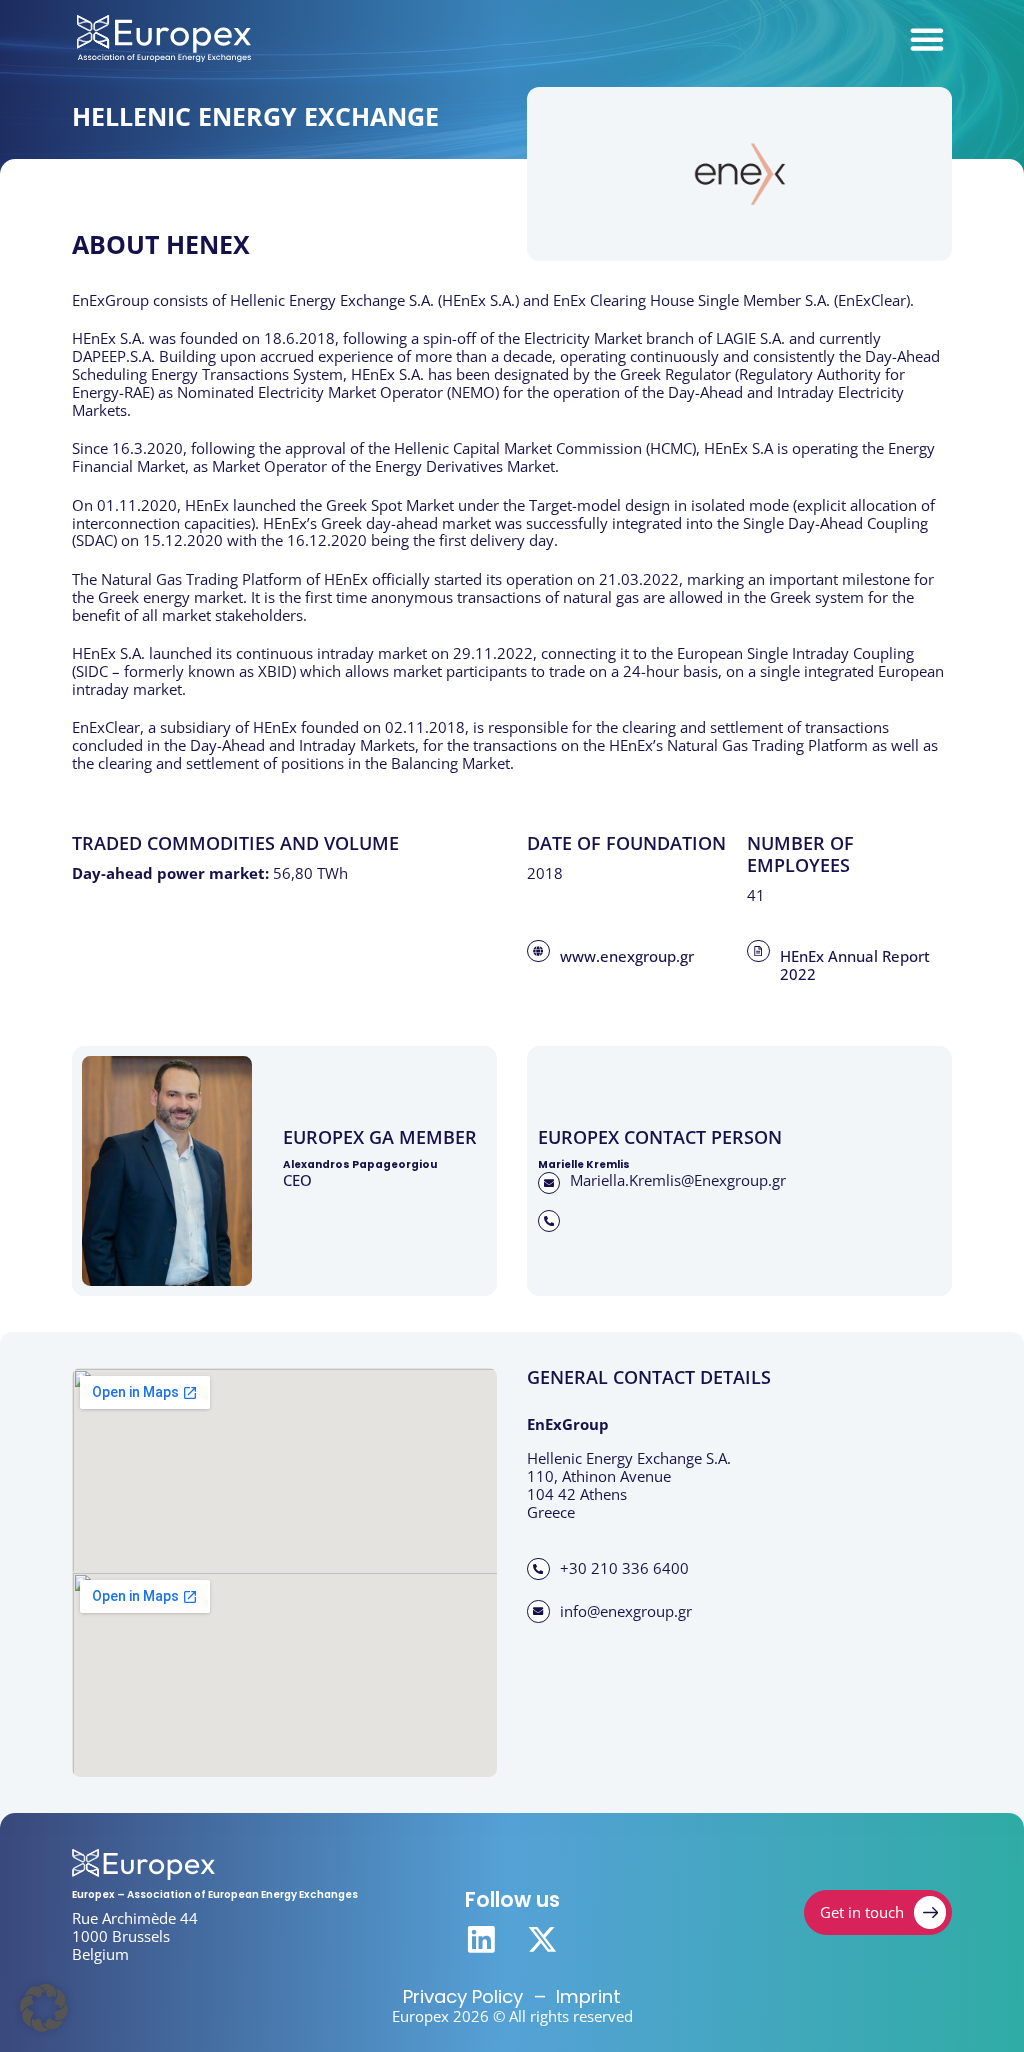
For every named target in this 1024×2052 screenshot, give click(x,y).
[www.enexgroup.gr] (538, 951)
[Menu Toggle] (927, 39)
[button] (44, 2008)
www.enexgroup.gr (627, 956)
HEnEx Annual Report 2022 (855, 965)
